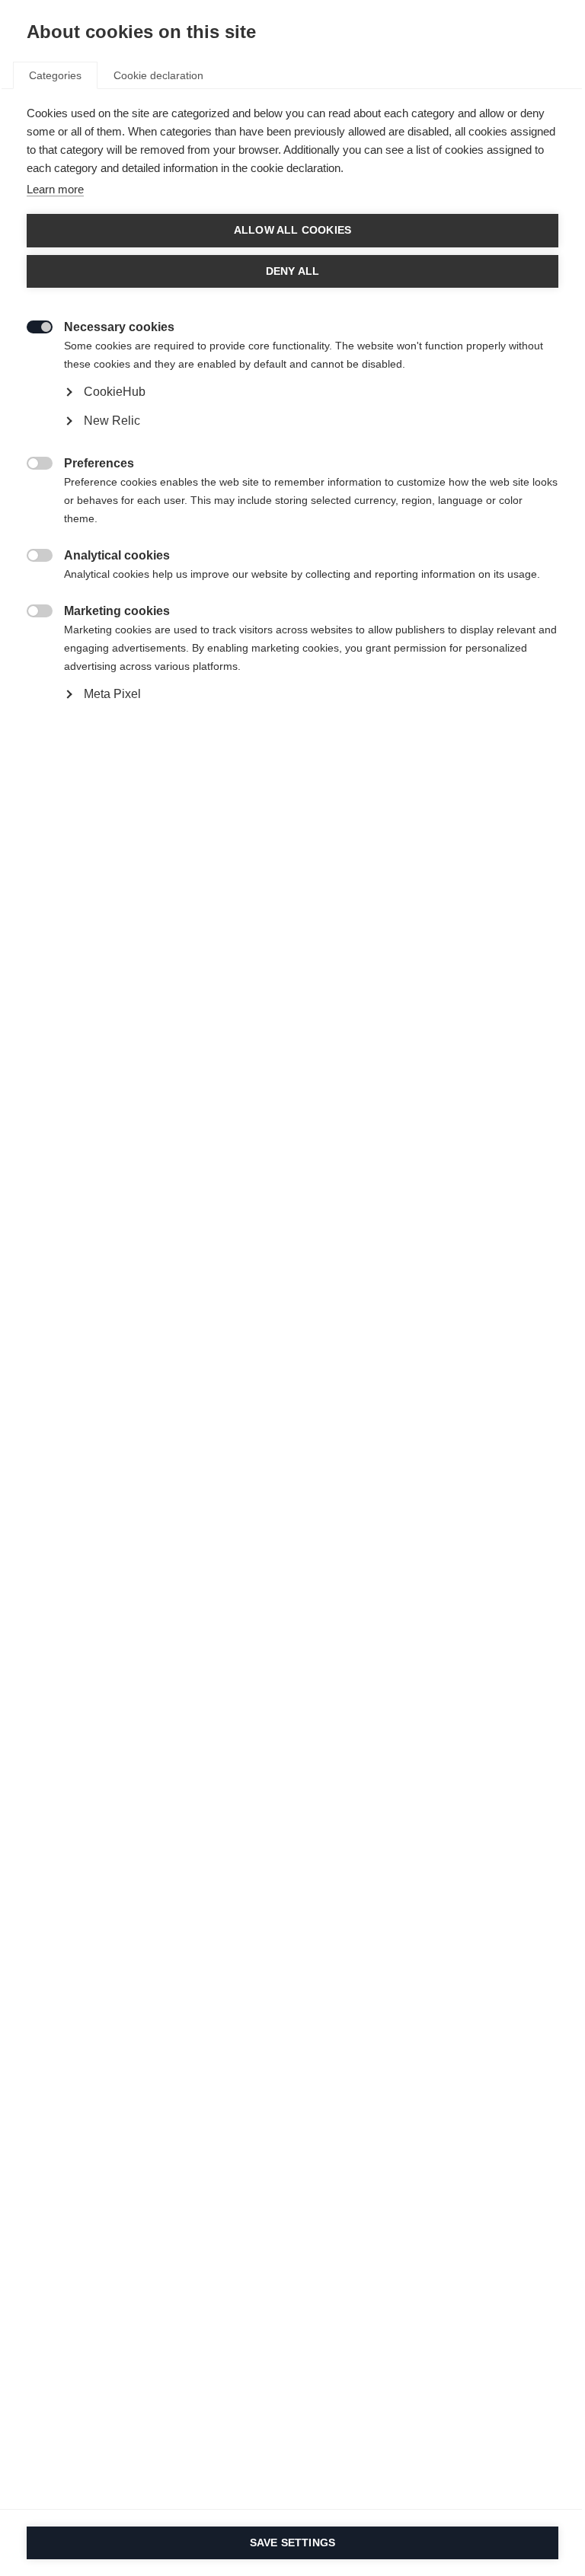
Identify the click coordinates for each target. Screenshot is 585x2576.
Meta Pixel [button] (112, 694)
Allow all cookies (292, 230)
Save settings (293, 2543)
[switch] (32, 325)
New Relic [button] (112, 421)
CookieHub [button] (115, 392)
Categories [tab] (55, 75)
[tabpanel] (292, 439)
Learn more (55, 189)
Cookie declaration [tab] (158, 75)
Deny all (293, 271)
